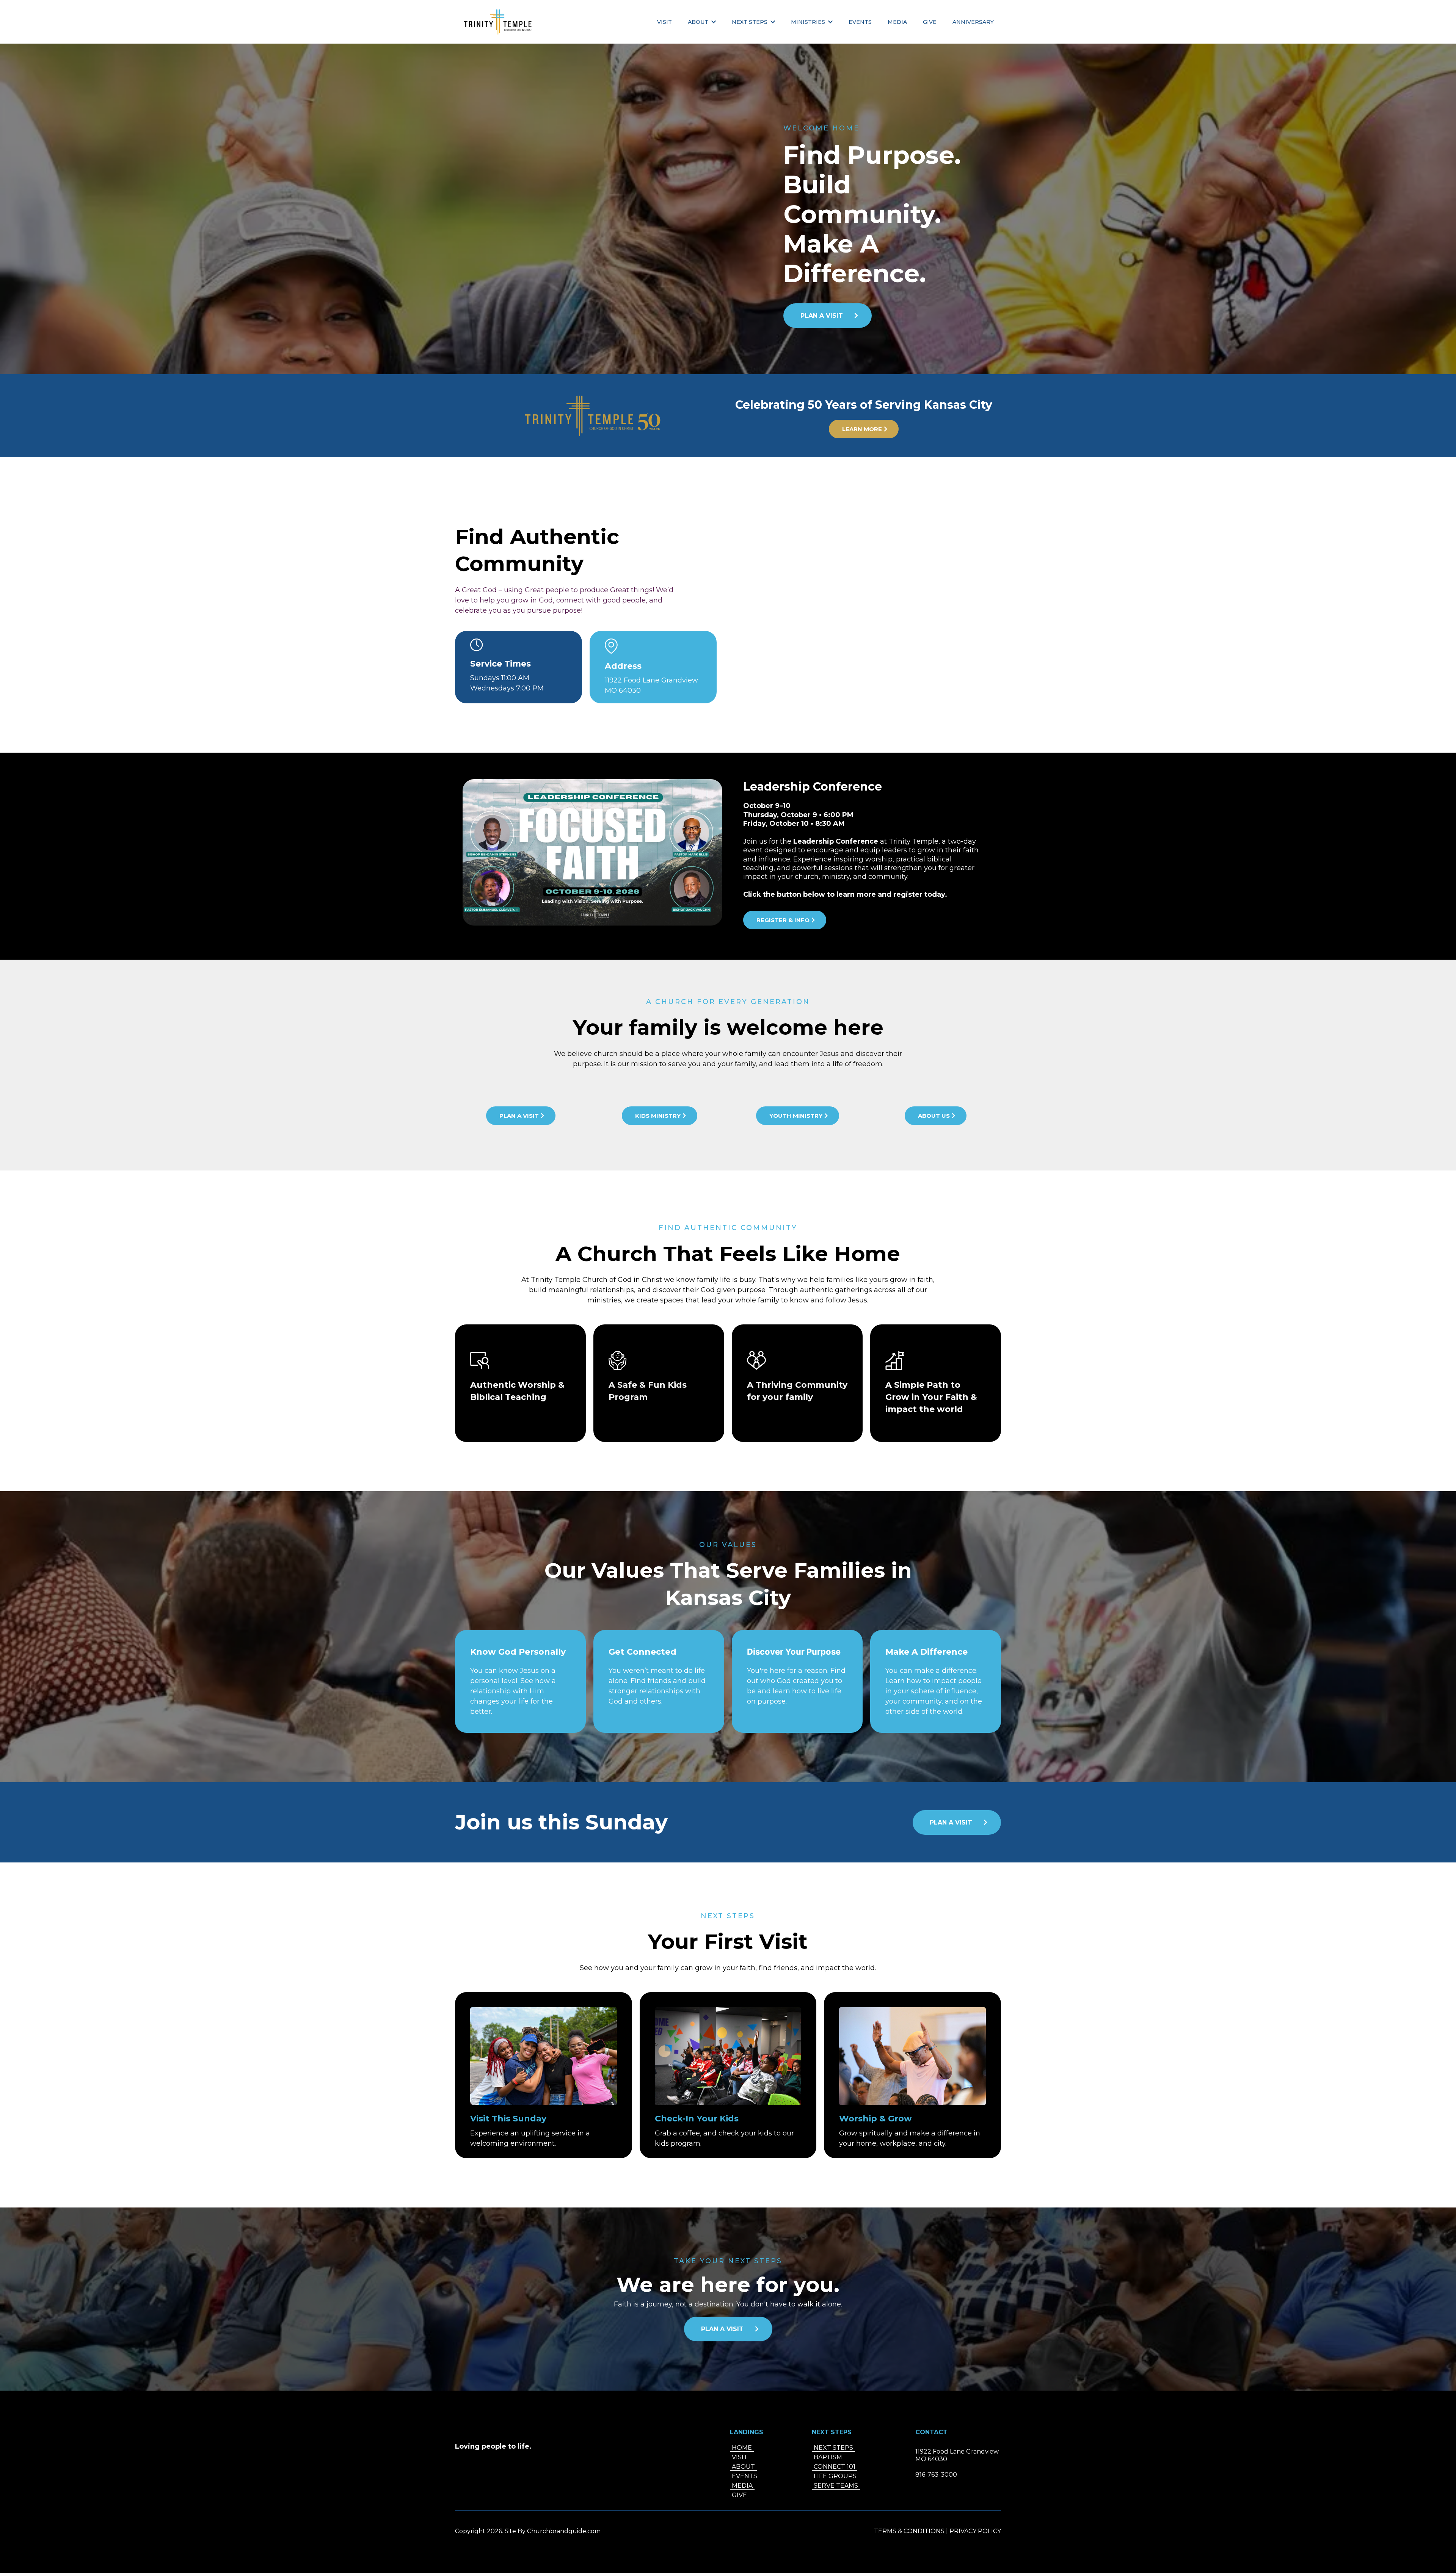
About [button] (699, 22)
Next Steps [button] (750, 22)
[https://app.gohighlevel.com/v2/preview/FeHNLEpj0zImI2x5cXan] (498, 22)
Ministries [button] (809, 22)
